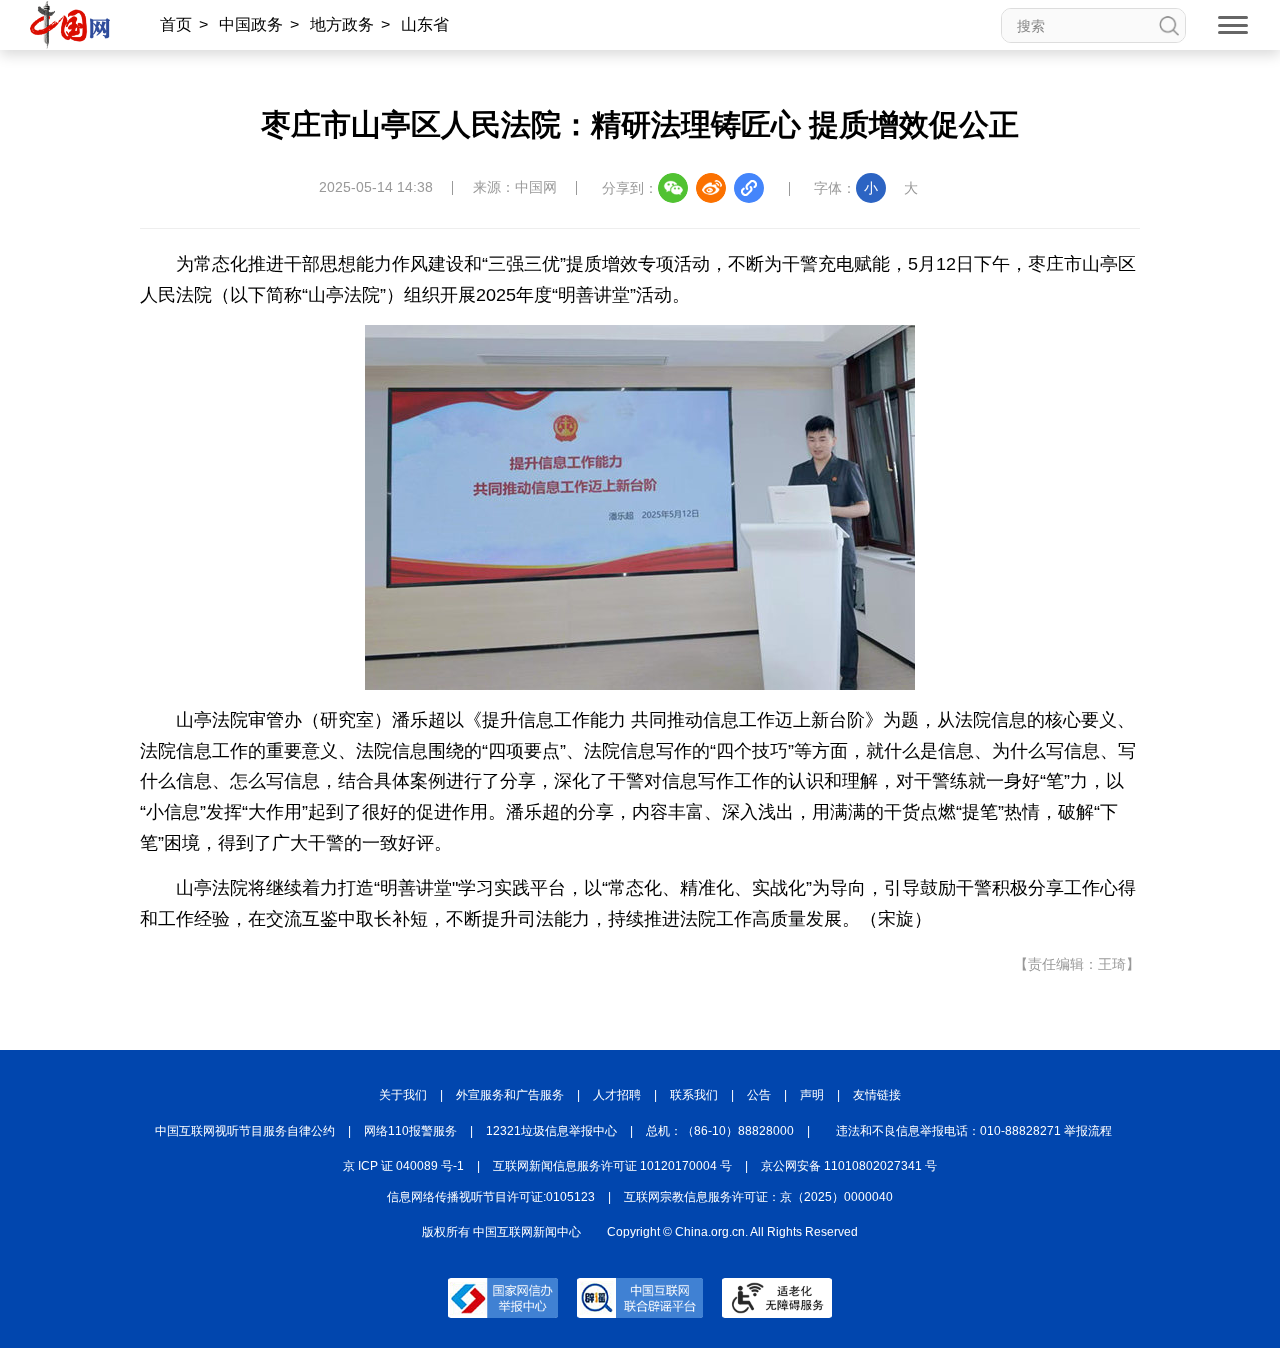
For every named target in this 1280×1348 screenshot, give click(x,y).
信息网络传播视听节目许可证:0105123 (491, 1197)
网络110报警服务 (410, 1131)
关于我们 (403, 1095)
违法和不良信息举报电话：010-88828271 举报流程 (974, 1131)
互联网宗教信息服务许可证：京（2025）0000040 (758, 1197)
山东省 (425, 24)
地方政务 (342, 24)
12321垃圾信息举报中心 (551, 1131)
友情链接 (877, 1095)
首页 (176, 24)
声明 (812, 1095)
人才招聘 (617, 1095)
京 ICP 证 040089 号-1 (403, 1166)
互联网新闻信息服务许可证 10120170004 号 (612, 1166)
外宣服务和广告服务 (510, 1095)
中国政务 (251, 24)
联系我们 (694, 1095)
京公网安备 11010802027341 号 (849, 1166)
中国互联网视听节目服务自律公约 (245, 1131)
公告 (759, 1095)
